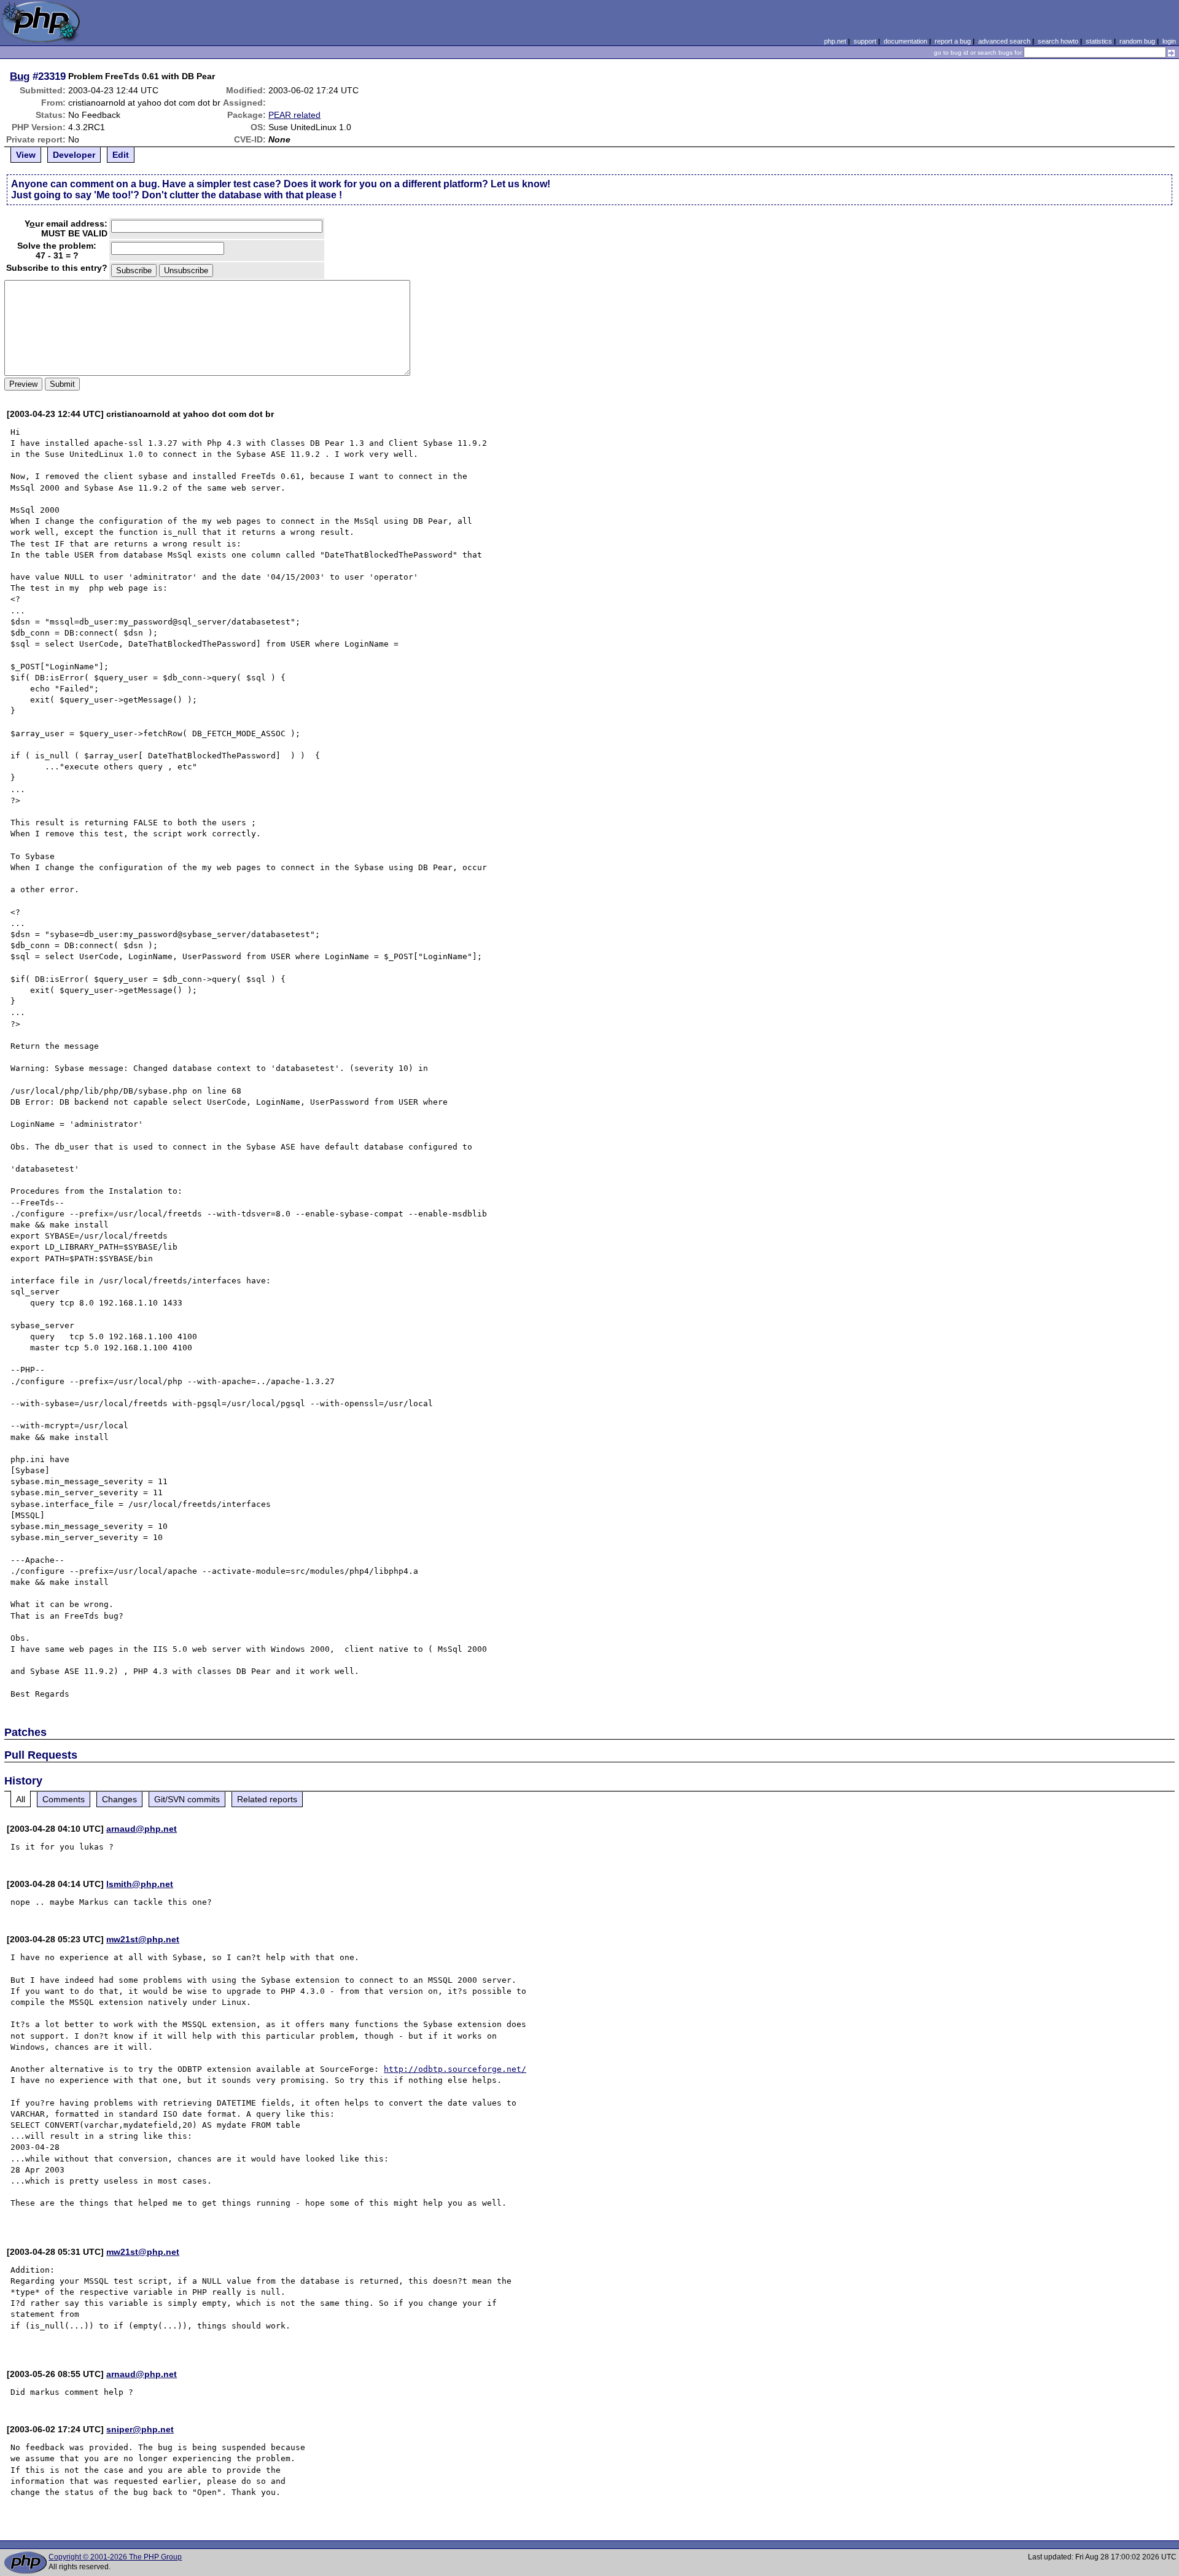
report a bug (953, 41)
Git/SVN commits (187, 1799)
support (865, 41)
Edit (121, 155)
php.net (835, 41)
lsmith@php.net (140, 1884)
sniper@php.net (140, 2429)
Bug (20, 76)
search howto (1058, 41)
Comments (64, 1799)
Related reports (267, 1799)
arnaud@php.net (142, 1829)
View (26, 155)
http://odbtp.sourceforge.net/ (455, 2069)
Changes (119, 1799)
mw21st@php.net (143, 1939)
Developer (74, 155)
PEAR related (294, 115)
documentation (905, 41)
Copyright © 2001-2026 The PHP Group (115, 2557)
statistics (1099, 41)
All (21, 1799)
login (1169, 41)
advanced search (1004, 41)
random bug (1137, 41)
